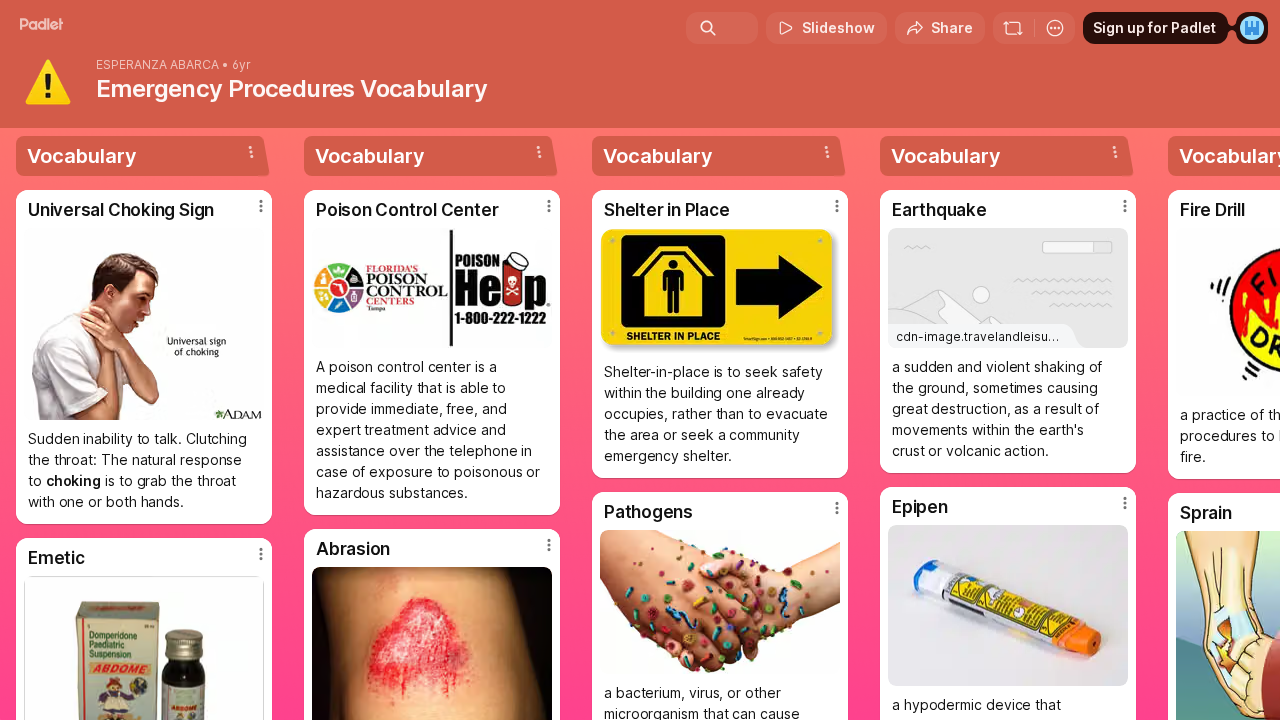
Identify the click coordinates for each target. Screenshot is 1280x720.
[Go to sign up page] (1252, 28)
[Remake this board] (1013, 28)
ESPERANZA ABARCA (157, 65)
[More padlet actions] (1055, 28)
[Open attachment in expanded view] (144, 324)
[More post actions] (261, 206)
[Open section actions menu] (251, 152)
